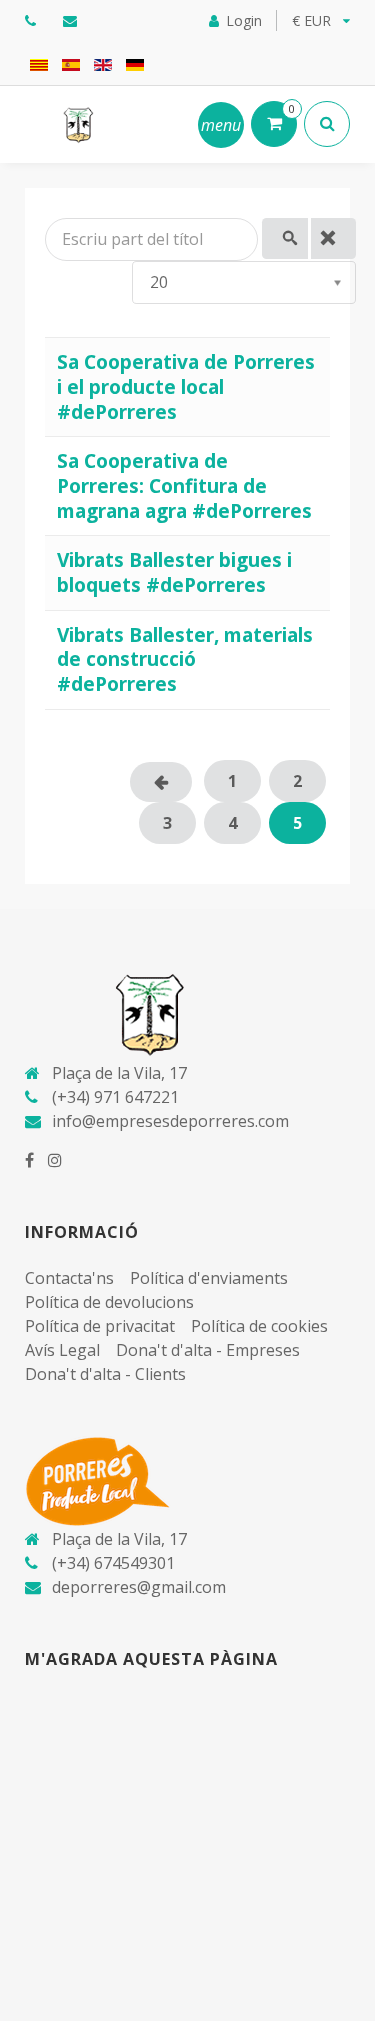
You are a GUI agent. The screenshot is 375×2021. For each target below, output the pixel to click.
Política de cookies (259, 1326)
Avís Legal (62, 1350)
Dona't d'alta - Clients (105, 1374)
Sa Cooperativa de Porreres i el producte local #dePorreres (186, 386)
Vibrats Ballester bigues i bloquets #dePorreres (174, 572)
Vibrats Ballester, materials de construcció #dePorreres (185, 659)
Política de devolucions (109, 1302)
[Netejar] (334, 238)
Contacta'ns (69, 1278)
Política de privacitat (100, 1326)
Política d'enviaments (209, 1278)
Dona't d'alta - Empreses (208, 1350)
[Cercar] (285, 238)
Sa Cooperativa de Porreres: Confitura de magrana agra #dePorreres (184, 485)
